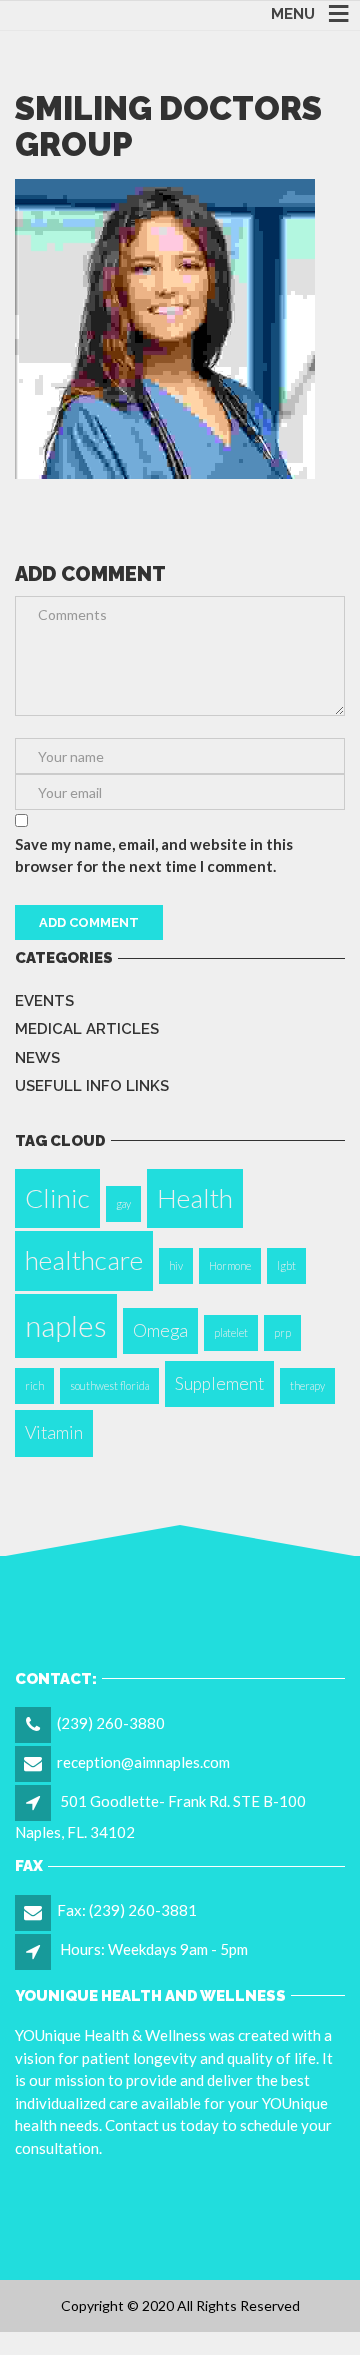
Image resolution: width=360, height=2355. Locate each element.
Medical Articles (87, 1029)
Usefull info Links (92, 1086)
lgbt (286, 1265)
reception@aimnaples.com (143, 1762)
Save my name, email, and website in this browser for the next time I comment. (154, 855)
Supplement (219, 1383)
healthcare (84, 1260)
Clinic (57, 1198)
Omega (160, 1330)
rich (34, 1385)
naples (66, 1325)
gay (123, 1203)
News (37, 1058)
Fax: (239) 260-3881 (127, 1910)
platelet (231, 1332)
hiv (176, 1265)
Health (195, 1198)
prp (282, 1332)
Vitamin (54, 1432)
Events (44, 1001)
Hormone (230, 1265)
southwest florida (109, 1385)
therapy (307, 1385)
